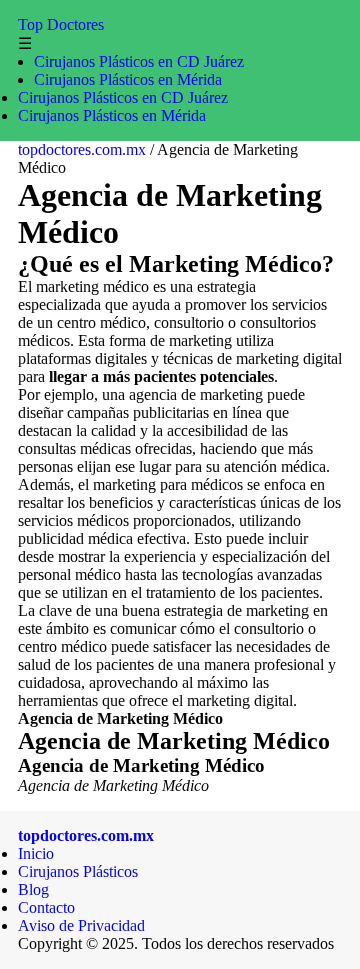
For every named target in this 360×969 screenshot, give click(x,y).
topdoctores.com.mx (86, 835)
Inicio (36, 853)
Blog (33, 889)
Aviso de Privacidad (81, 925)
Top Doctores (61, 24)
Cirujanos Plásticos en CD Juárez (123, 97)
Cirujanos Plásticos (78, 871)
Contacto (46, 907)
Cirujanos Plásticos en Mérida (112, 115)
